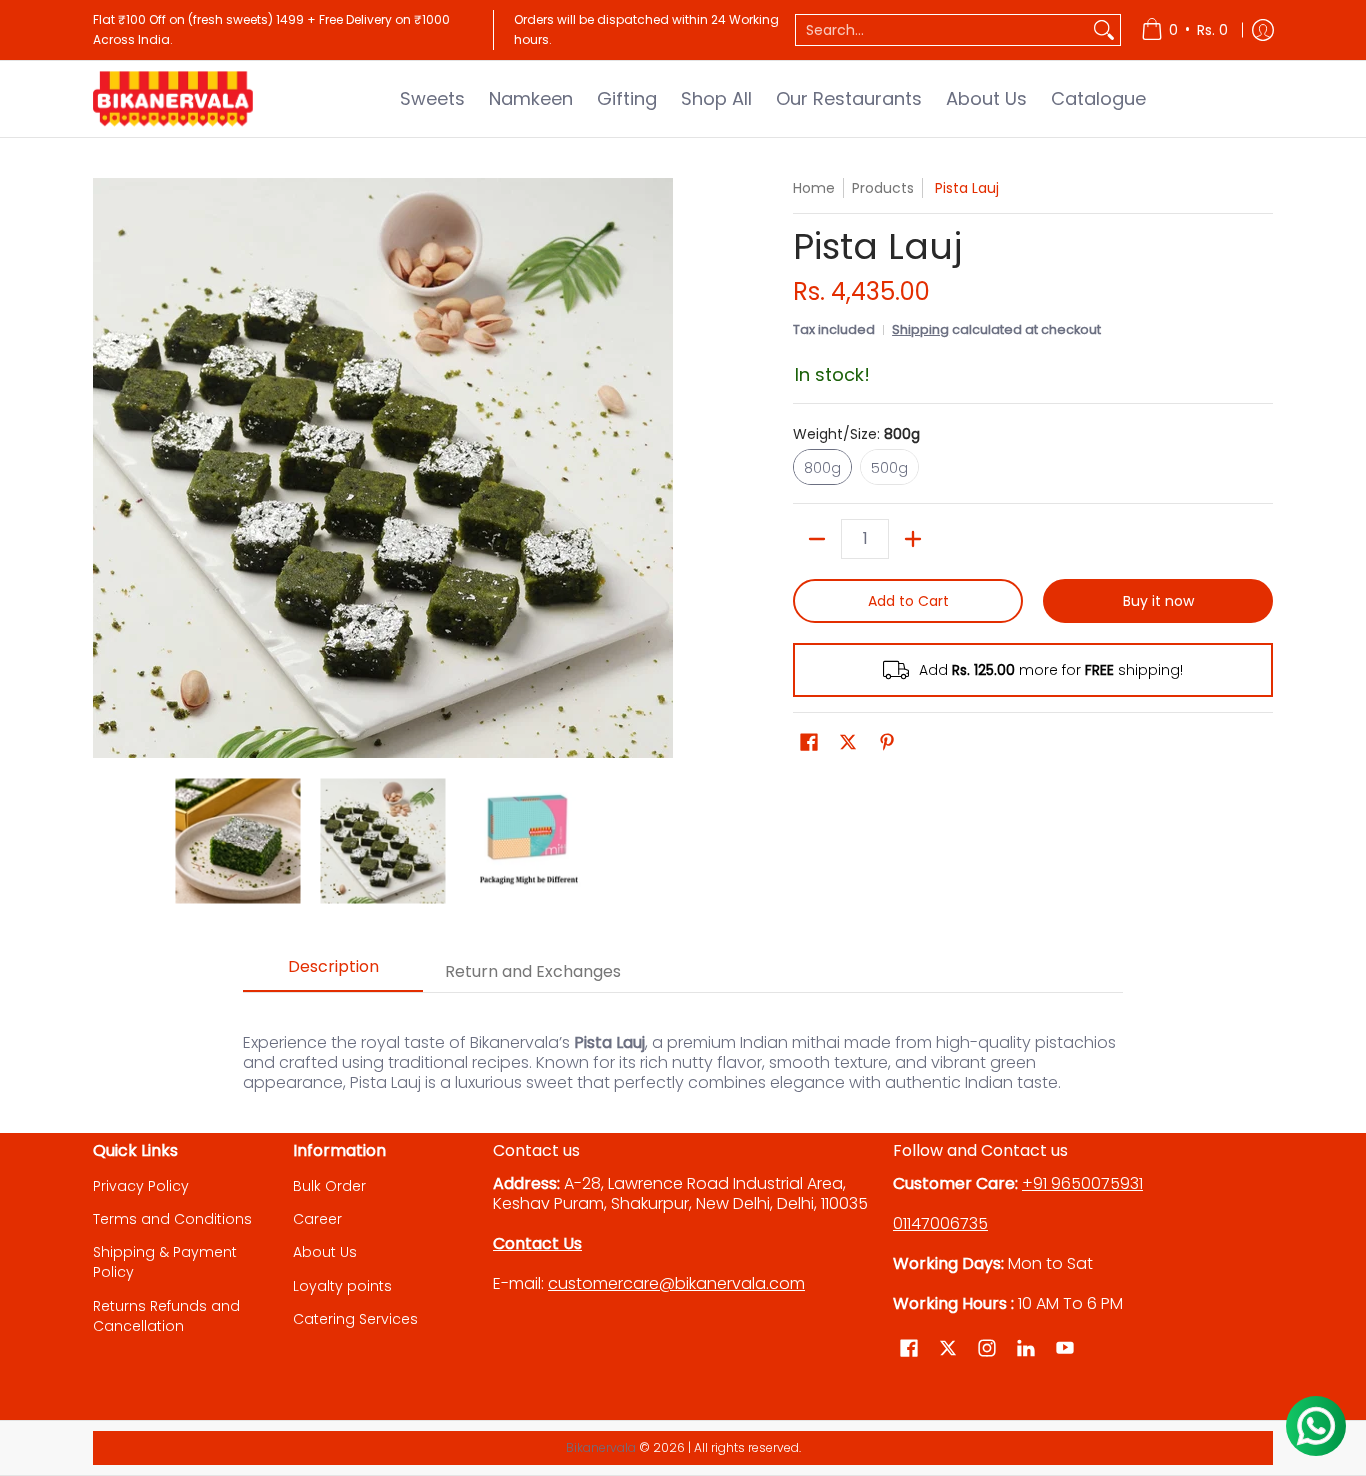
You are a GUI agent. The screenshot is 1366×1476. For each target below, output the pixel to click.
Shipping (920, 329)
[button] (809, 742)
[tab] (333, 973)
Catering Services (355, 1319)
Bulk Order (329, 1186)
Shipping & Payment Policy (165, 1262)
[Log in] (1263, 30)
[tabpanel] (683, 1052)
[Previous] (107, 468)
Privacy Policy (141, 1186)
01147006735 (940, 1223)
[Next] (659, 468)
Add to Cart (908, 601)
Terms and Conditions (172, 1219)
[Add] (913, 539)
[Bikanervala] (173, 99)
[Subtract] (817, 539)
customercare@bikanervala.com (676, 1283)
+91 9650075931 (1082, 1183)
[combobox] (942, 30)
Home (814, 188)
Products (883, 188)
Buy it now (1158, 601)
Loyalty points (342, 1286)
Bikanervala (601, 1447)
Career (317, 1219)
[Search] (1104, 30)
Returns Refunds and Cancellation (166, 1316)
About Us (325, 1252)
